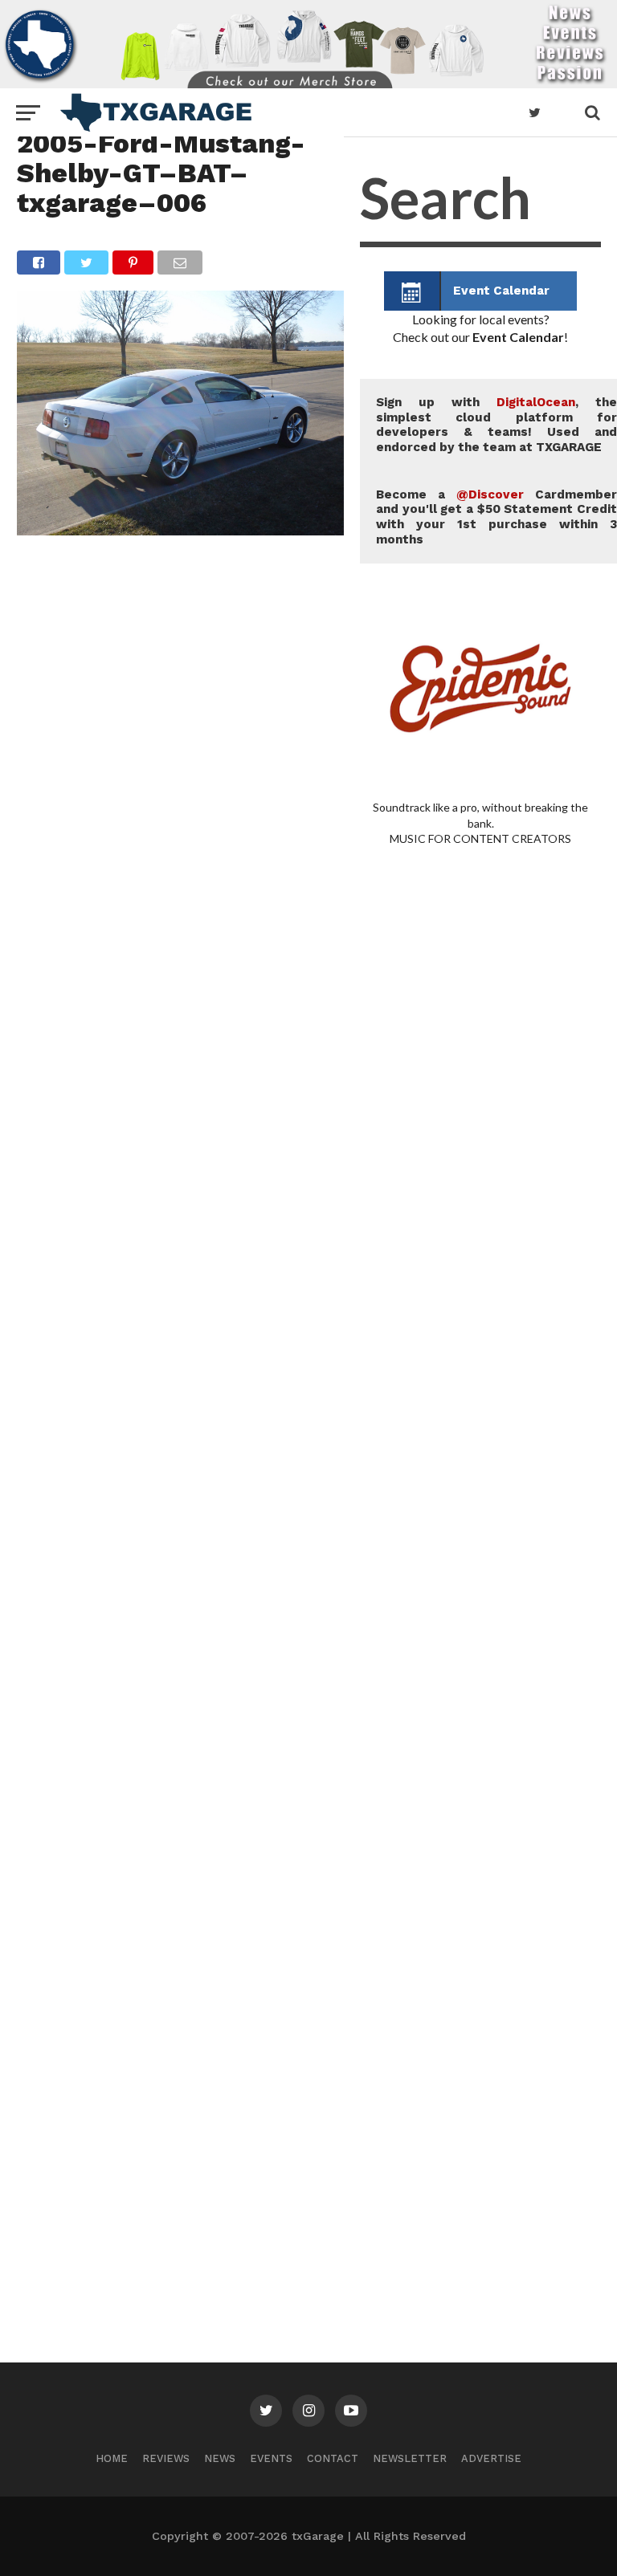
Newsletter (410, 2458)
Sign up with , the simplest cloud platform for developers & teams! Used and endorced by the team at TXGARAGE (496, 425)
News (220, 2458)
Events (271, 2458)
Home (112, 2458)
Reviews (166, 2458)
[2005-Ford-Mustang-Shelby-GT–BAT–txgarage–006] (180, 530)
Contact (333, 2458)
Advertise (491, 2458)
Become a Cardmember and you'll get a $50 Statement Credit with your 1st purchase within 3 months (496, 517)
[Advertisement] (480, 1472)
